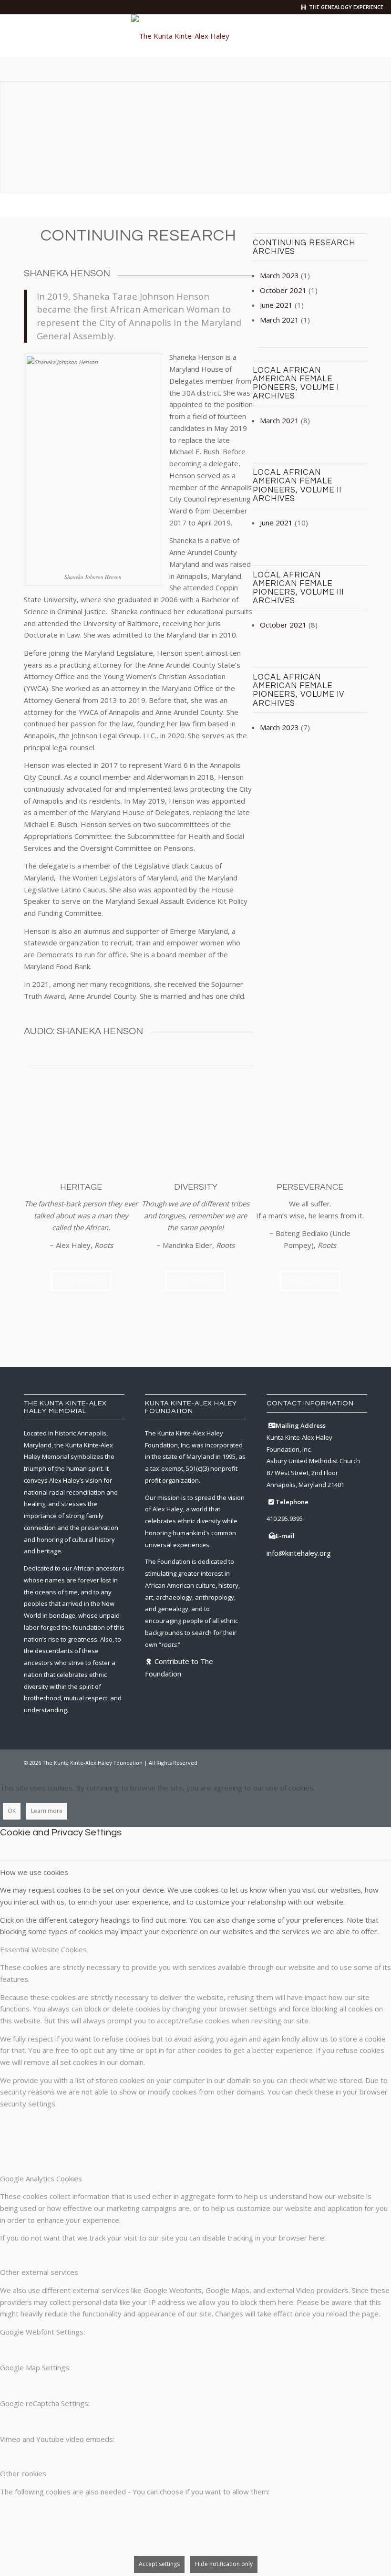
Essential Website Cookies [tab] (43, 1949)
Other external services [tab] (39, 2272)
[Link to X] (317, 1762)
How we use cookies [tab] (34, 1872)
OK (12, 1811)
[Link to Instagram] (331, 1762)
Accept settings (159, 2564)
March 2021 (279, 320)
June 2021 (276, 305)
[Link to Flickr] (346, 1762)
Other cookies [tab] (23, 2473)
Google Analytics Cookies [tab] (41, 2178)
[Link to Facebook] (303, 1762)
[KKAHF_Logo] (195, 36)
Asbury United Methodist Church (313, 1461)
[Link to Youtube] (360, 1762)
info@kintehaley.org (299, 1553)
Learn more (47, 1811)
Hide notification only (224, 2564)
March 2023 (279, 275)
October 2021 (283, 290)
